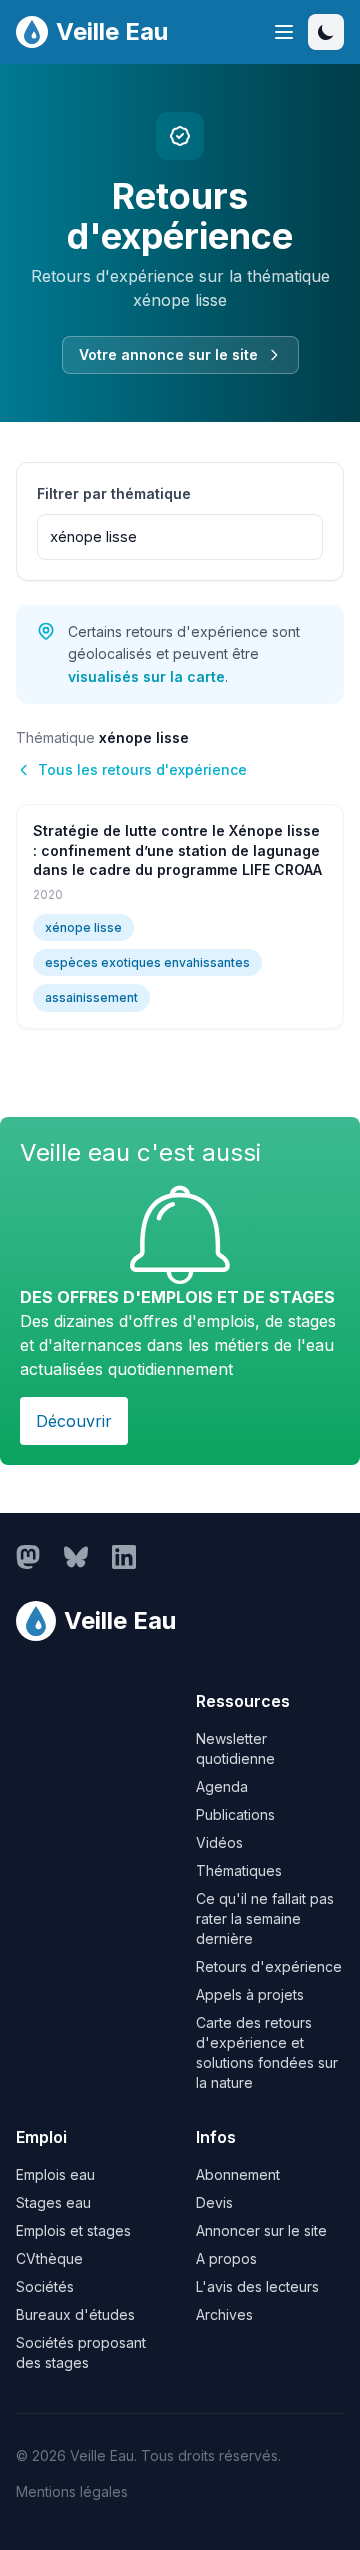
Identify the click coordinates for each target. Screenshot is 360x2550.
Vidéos (219, 1842)
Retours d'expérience (269, 1966)
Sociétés (45, 2286)
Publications (235, 1814)
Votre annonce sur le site (168, 354)
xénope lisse (83, 927)
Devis (214, 2202)
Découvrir (74, 1421)
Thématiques (239, 1870)
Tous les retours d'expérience (142, 769)
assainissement (91, 997)
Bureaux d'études (75, 2314)
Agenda (222, 1786)
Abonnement (238, 2174)
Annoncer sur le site (261, 2230)
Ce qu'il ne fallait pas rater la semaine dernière (265, 1918)
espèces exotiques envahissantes (147, 962)
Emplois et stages (73, 2230)
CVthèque (49, 2258)
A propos (226, 2258)
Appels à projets (250, 1994)
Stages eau (53, 2202)
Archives (224, 2314)
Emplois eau (55, 2174)
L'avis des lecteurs (257, 2286)
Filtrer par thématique (114, 493)
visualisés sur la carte (146, 676)
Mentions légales (72, 2491)
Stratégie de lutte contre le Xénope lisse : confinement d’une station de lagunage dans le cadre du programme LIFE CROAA (177, 850)
